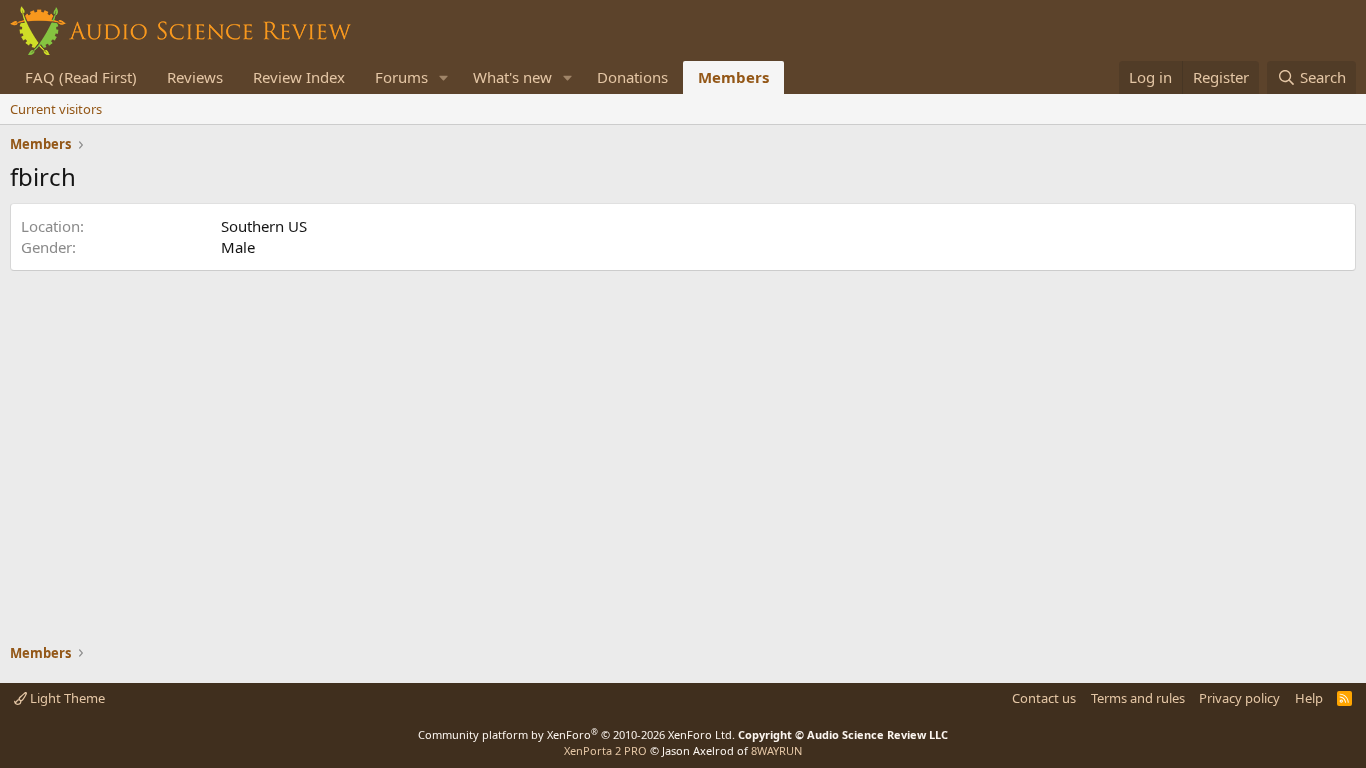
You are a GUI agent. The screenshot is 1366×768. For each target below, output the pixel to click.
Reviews (195, 77)
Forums (401, 77)
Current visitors (56, 109)
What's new (512, 77)
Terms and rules (1138, 698)
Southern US (264, 226)
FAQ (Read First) (81, 77)
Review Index (299, 77)
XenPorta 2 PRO (605, 750)
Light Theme (66, 698)
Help (1309, 698)
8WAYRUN (776, 750)
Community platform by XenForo (576, 734)
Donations (632, 77)
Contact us (1044, 698)
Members (733, 77)
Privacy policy (1239, 698)
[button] (444, 77)
